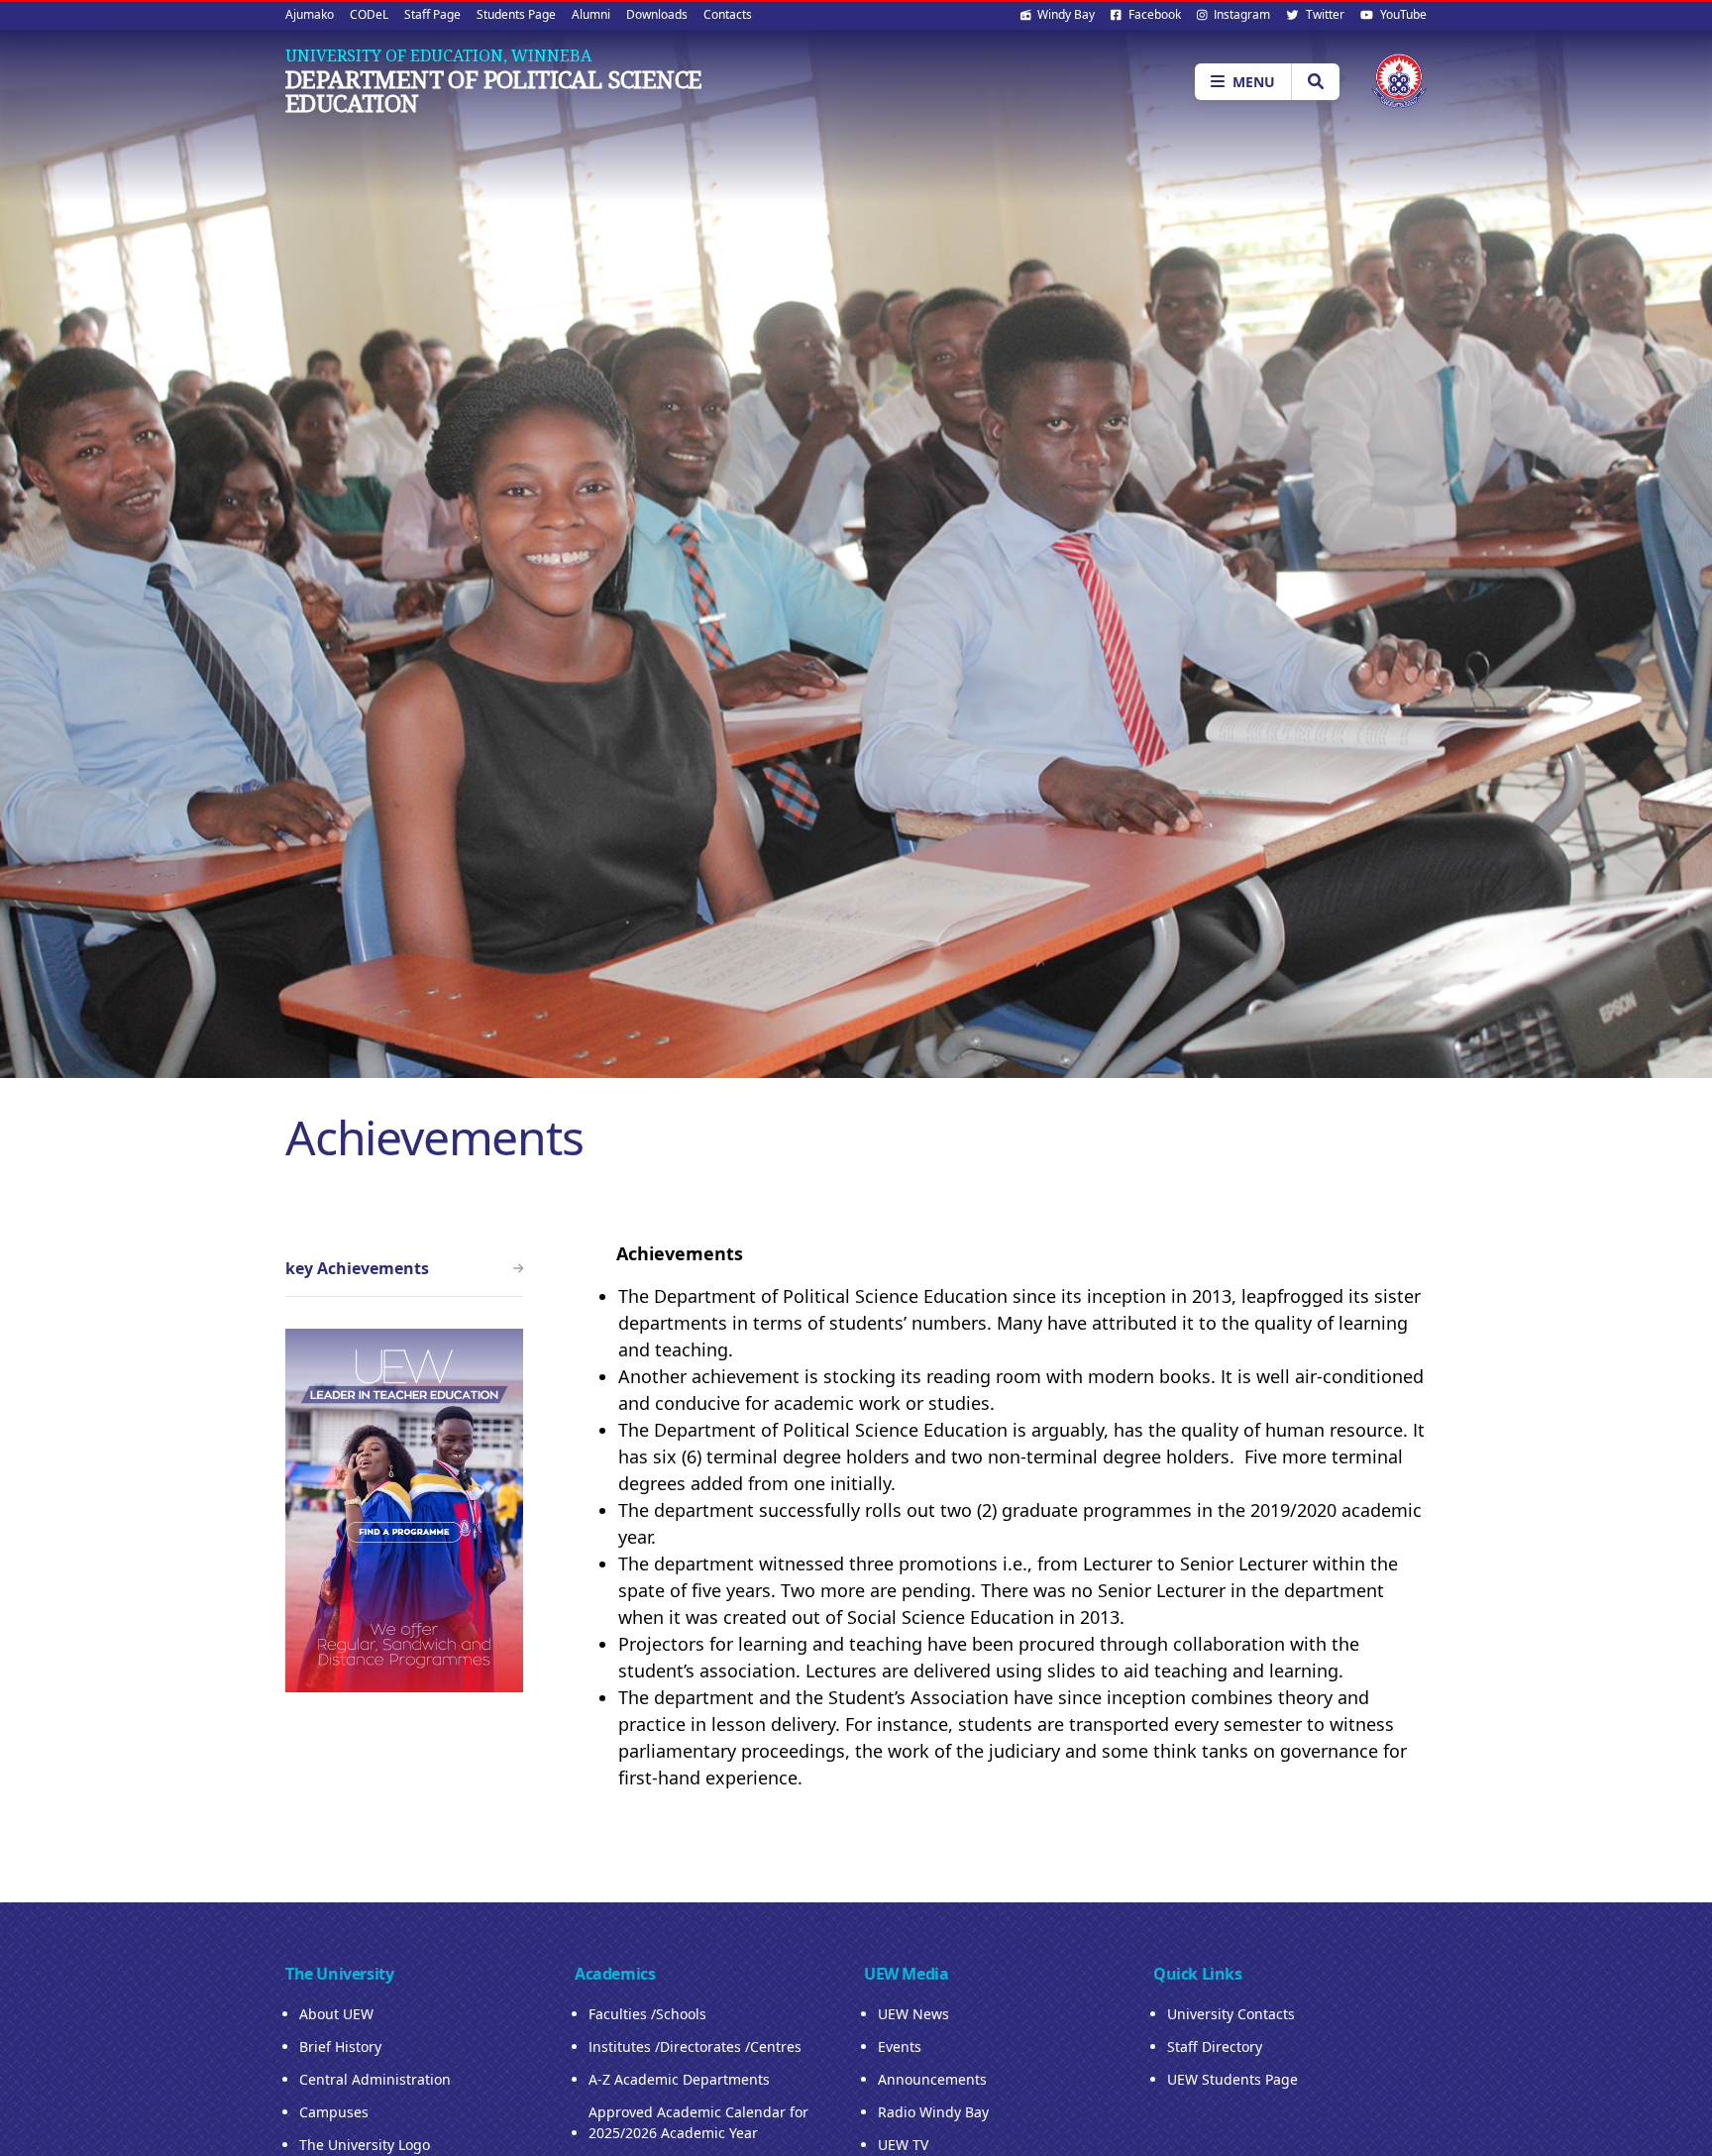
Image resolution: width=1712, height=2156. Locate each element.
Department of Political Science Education (493, 91)
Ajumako (310, 14)
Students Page (516, 14)
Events (900, 2047)
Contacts (728, 14)
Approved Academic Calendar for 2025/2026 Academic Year (698, 2122)
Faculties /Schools (647, 2014)
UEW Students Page (1232, 2079)
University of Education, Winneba (438, 55)
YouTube (1402, 14)
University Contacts (1231, 2014)
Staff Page (432, 14)
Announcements (932, 2079)
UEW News (913, 2014)
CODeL (369, 14)
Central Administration (375, 2079)
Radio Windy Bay (933, 2112)
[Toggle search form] (1315, 82)
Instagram (1240, 14)
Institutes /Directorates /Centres (695, 2047)
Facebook (1153, 14)
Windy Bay (1065, 14)
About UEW (336, 2014)
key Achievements (357, 1268)
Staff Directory (1215, 2047)
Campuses (334, 2112)
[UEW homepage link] (1399, 81)
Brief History (340, 2047)
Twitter (1324, 14)
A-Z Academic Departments (679, 2079)
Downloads (657, 14)
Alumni (591, 14)
